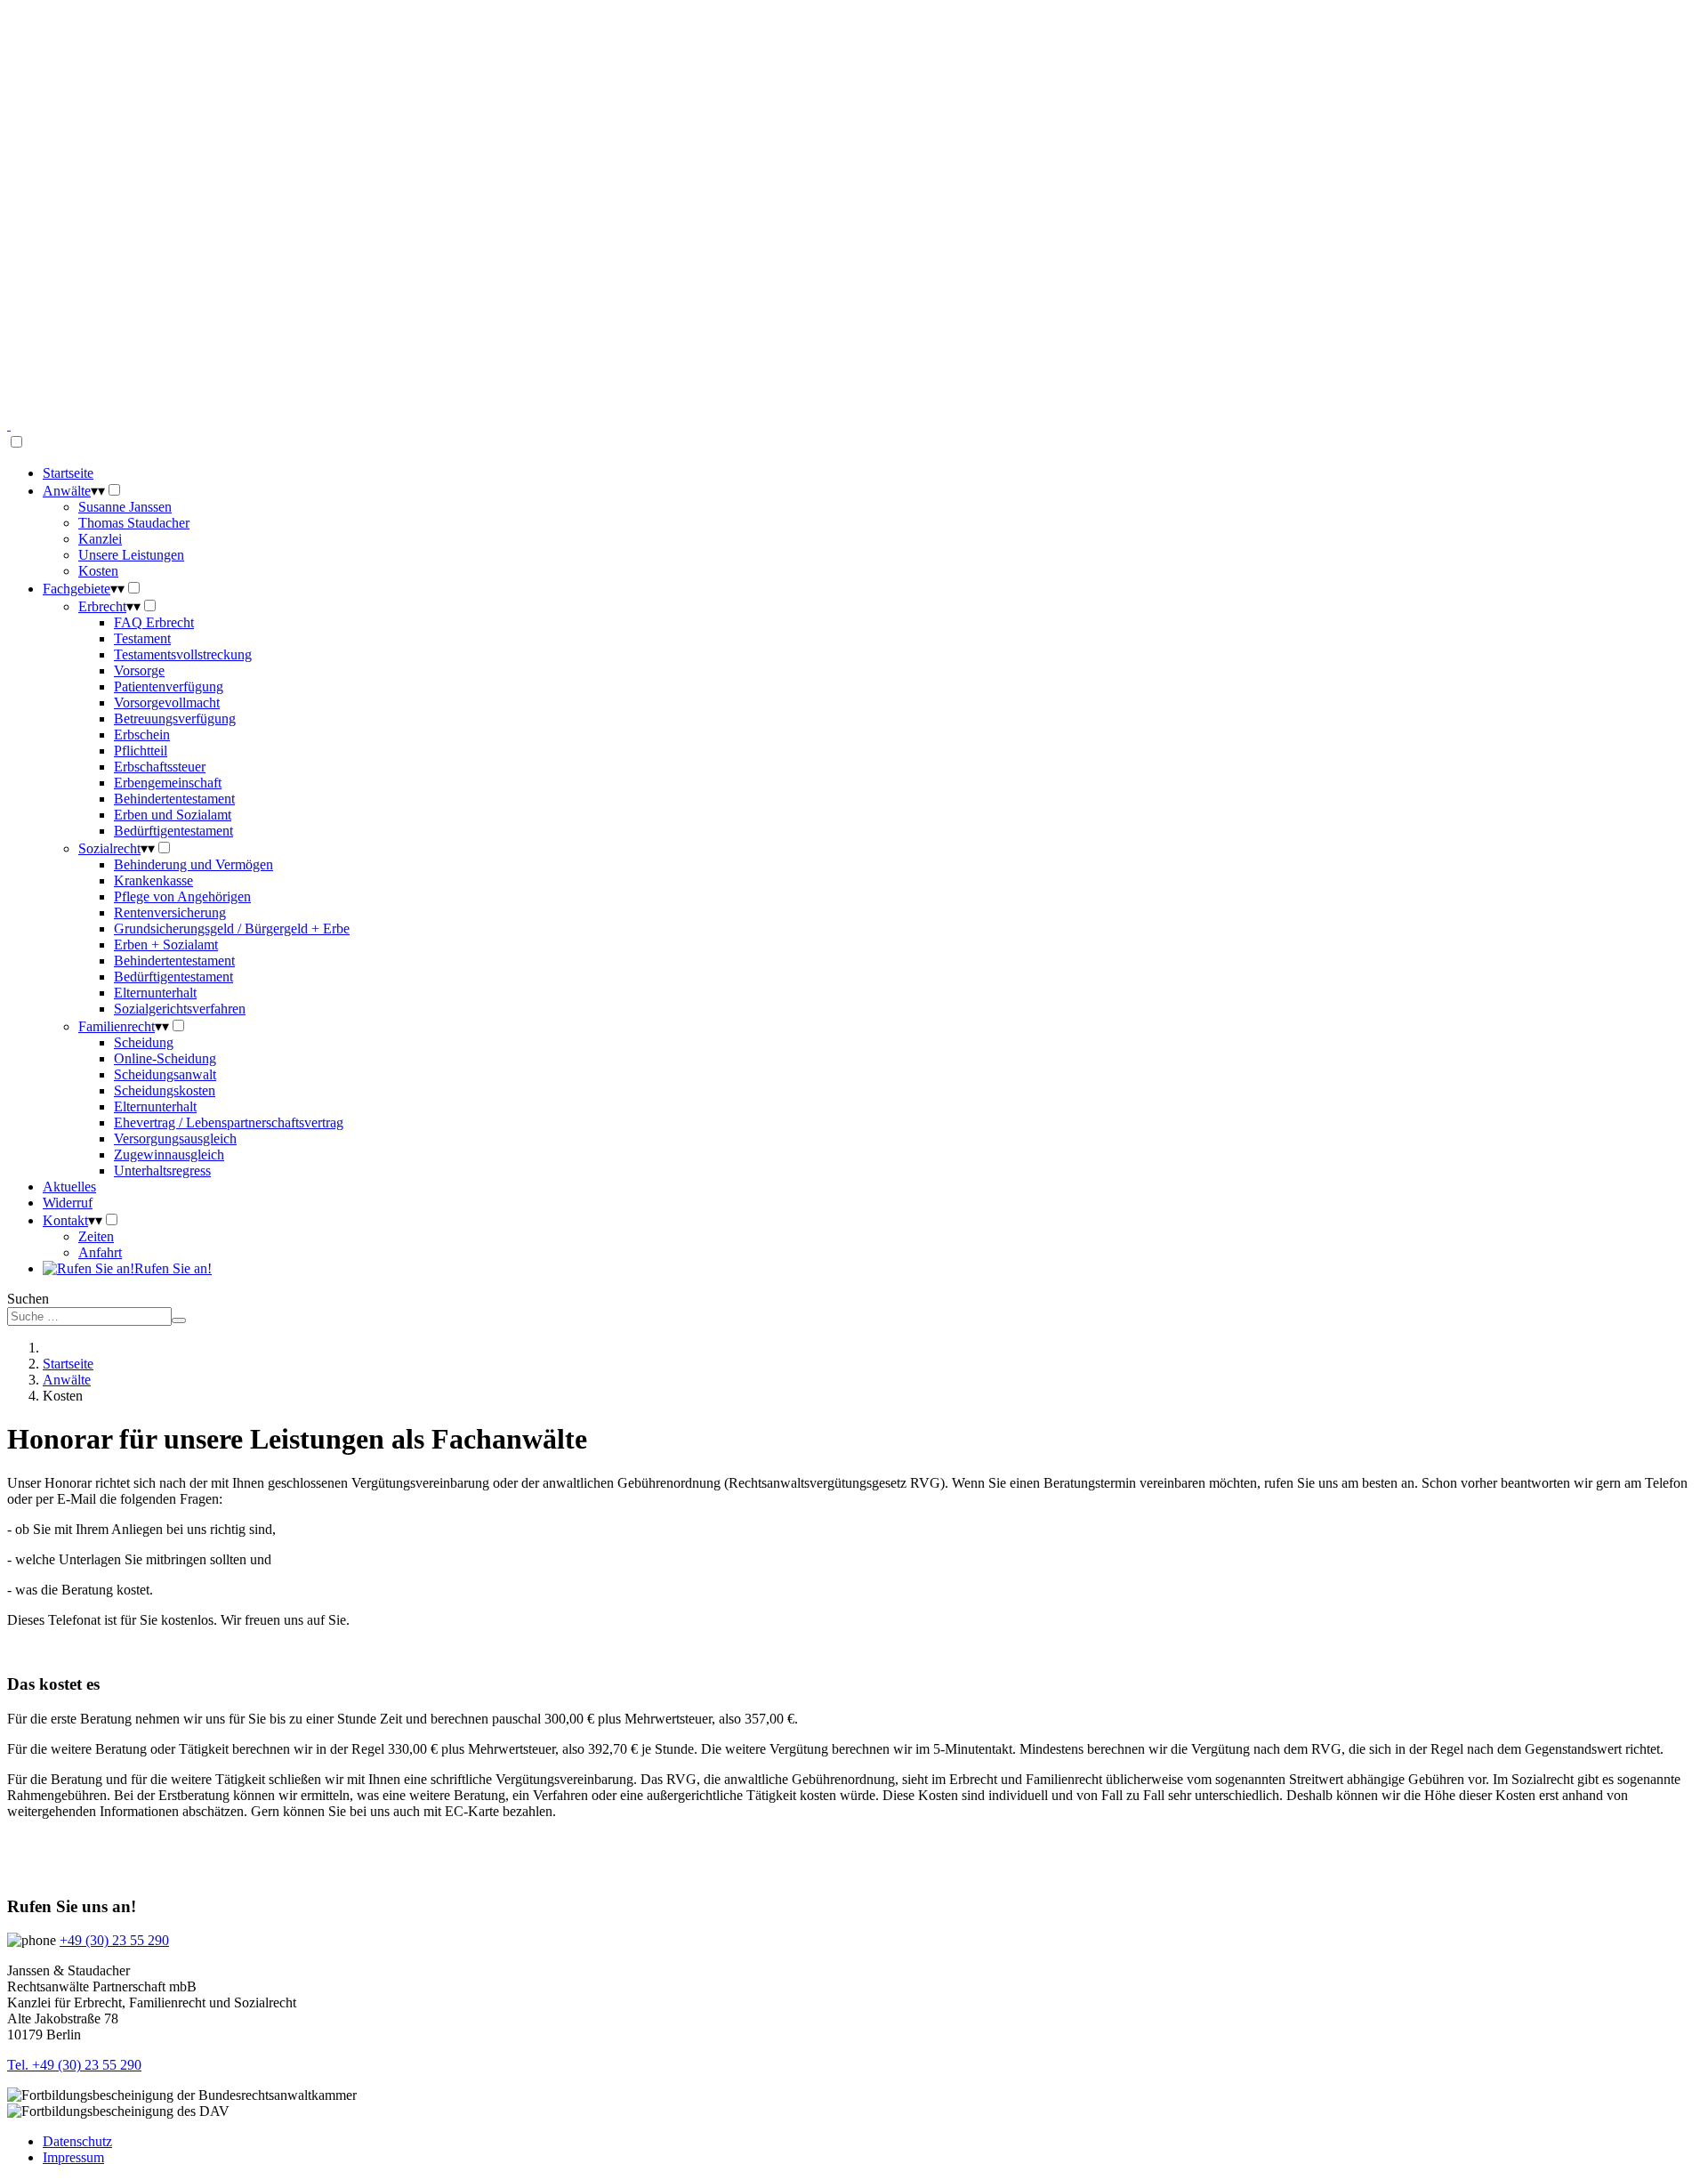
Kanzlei (100, 539)
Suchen (28, 1299)
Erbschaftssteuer (160, 767)
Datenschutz (77, 2141)
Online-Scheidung (165, 1058)
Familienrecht (117, 1026)
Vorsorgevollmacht (167, 702)
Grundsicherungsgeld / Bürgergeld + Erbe (232, 929)
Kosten (98, 571)
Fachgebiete (77, 589)
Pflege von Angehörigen (182, 896)
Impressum (73, 2157)
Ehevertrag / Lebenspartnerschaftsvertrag (229, 1122)
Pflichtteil (141, 751)
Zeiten (96, 1236)
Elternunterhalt (155, 993)
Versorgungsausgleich (175, 1138)
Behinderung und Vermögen (193, 864)
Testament (142, 638)
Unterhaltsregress (162, 1171)
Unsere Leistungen (131, 555)
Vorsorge (139, 670)
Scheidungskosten (165, 1090)
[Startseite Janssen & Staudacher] (9, 425)
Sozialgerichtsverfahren (180, 1009)
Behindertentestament (174, 799)
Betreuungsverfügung (175, 719)
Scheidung (144, 1042)
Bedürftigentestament (173, 831)
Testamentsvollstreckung (183, 654)
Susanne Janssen (125, 507)
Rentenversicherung (170, 912)
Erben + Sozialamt (166, 945)
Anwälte (67, 491)
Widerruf (68, 1203)
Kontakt (65, 1220)
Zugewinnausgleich (169, 1155)
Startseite (68, 473)
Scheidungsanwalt (165, 1074)
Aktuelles (69, 1187)
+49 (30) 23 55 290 (114, 1940)
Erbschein (142, 735)
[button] (854, 375)
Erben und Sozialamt (173, 815)
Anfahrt (100, 1252)
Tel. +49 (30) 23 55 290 (74, 2065)
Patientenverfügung (169, 686)
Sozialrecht (109, 848)
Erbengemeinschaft (168, 783)
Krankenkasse (153, 880)
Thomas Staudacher (134, 523)
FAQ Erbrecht (154, 622)
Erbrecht (102, 606)
